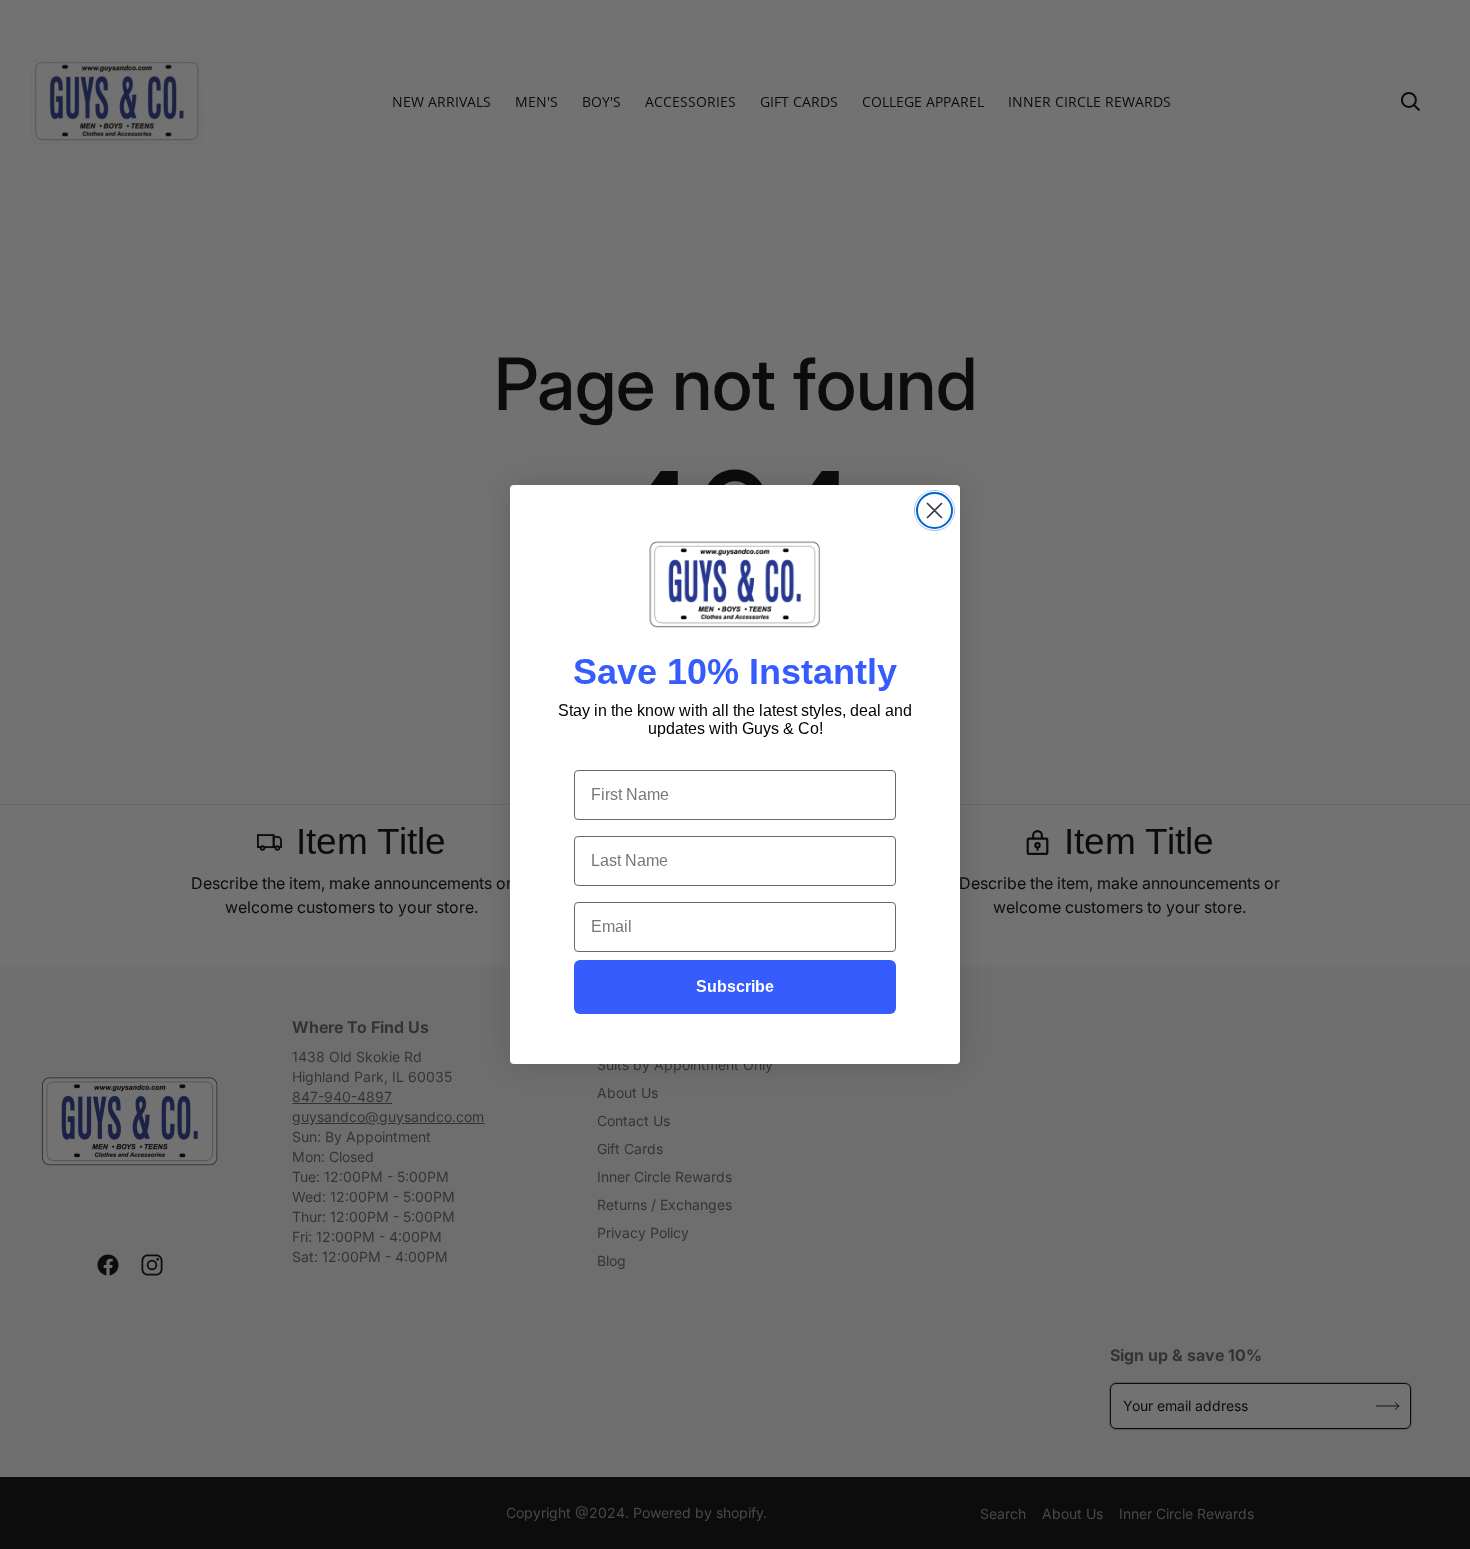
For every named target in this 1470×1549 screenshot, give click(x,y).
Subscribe (735, 986)
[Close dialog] (934, 510)
